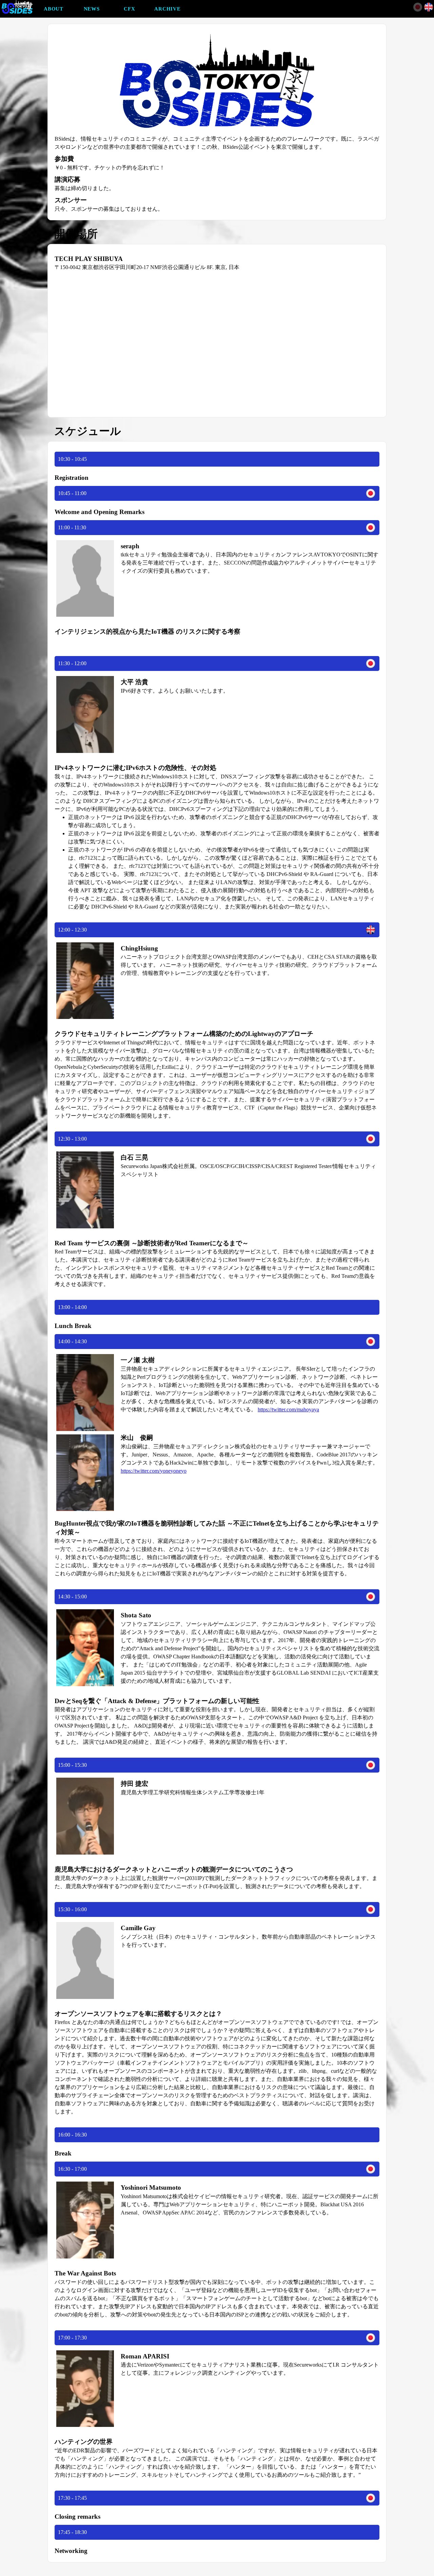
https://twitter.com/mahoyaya (288, 1409)
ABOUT (54, 9)
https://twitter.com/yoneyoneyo (154, 1471)
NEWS (92, 9)
